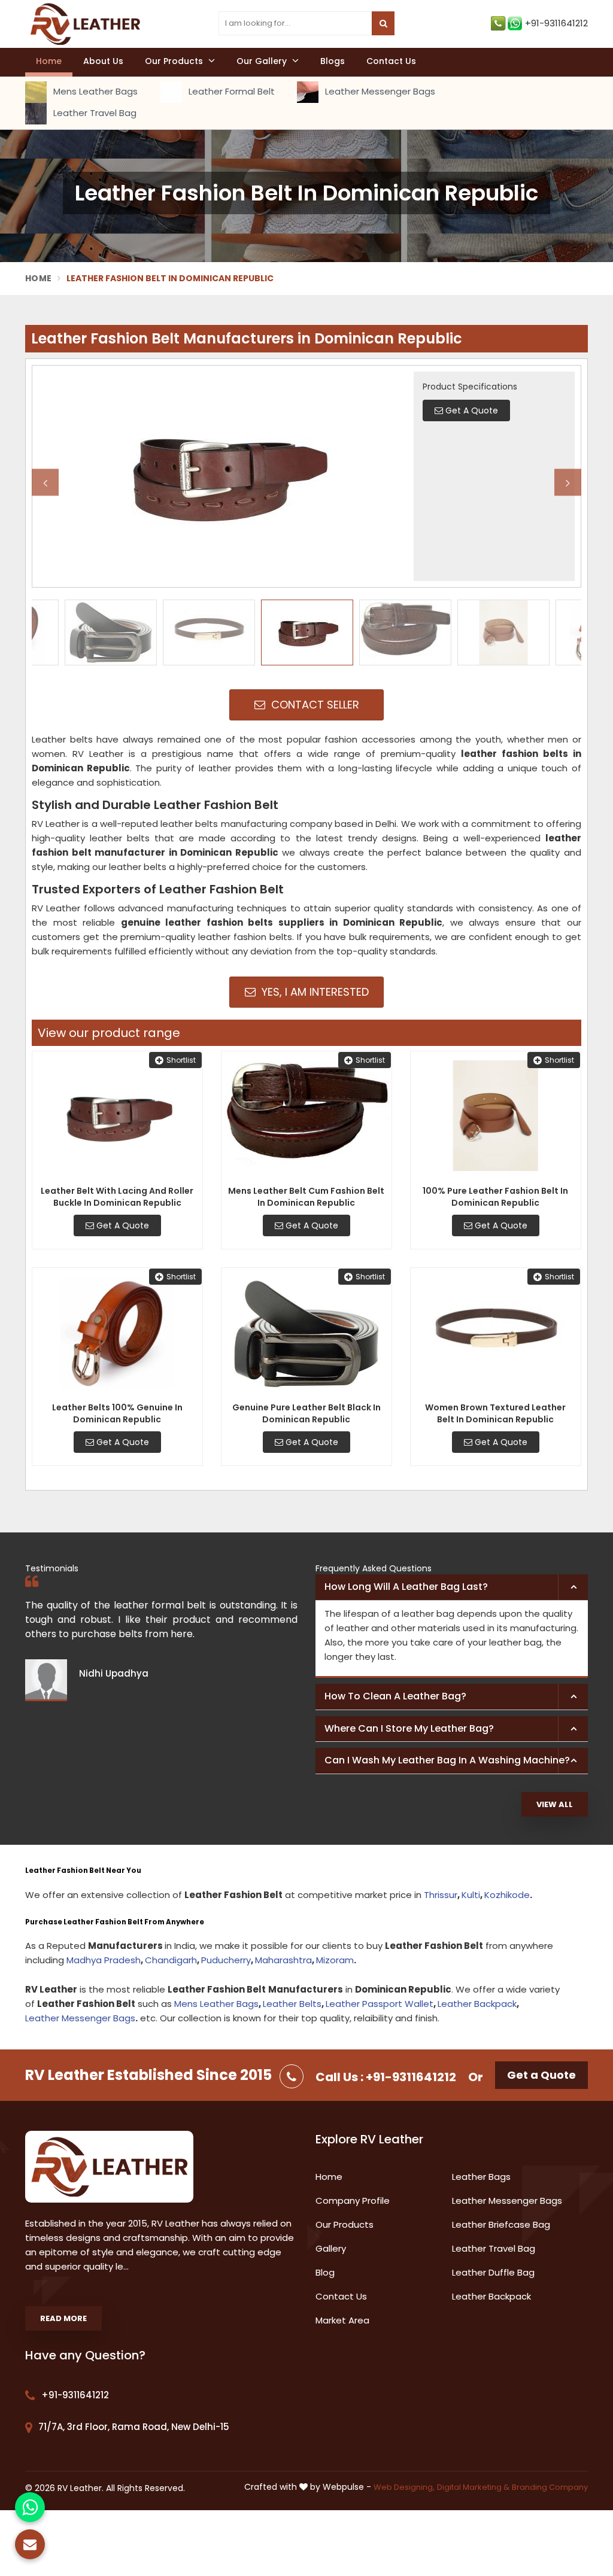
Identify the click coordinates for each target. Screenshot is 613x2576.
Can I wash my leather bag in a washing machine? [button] (447, 1760)
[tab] (452, 1587)
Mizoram (335, 1960)
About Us (103, 61)
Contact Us (391, 61)
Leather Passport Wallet (380, 2004)
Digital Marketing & (473, 2487)
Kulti (471, 1895)
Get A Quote (122, 1225)
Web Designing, (404, 2487)
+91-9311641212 (556, 23)
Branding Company (550, 2487)
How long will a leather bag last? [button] (406, 1587)
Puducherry (226, 1960)
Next (568, 483)
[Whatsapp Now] (30, 2507)
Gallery (331, 2248)
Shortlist (181, 1060)
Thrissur (441, 1895)
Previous (45, 483)
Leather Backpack (477, 2004)
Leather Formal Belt (230, 91)
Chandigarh (171, 1960)
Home (49, 61)
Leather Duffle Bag (493, 2272)
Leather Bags (481, 2177)
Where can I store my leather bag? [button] (409, 1728)
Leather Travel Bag (94, 113)
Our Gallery (263, 61)
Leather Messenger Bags (379, 91)
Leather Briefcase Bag (501, 2224)
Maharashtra (283, 1960)
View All (555, 1804)
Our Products (175, 61)
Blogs (333, 61)
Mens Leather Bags (94, 91)
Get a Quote (541, 2075)
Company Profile (353, 2201)
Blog (325, 2272)
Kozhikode (507, 1895)
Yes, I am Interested (314, 992)
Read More (63, 2318)
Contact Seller (314, 705)
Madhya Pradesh (104, 1960)
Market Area (342, 2320)
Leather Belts (292, 2004)
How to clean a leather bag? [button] (395, 1696)
